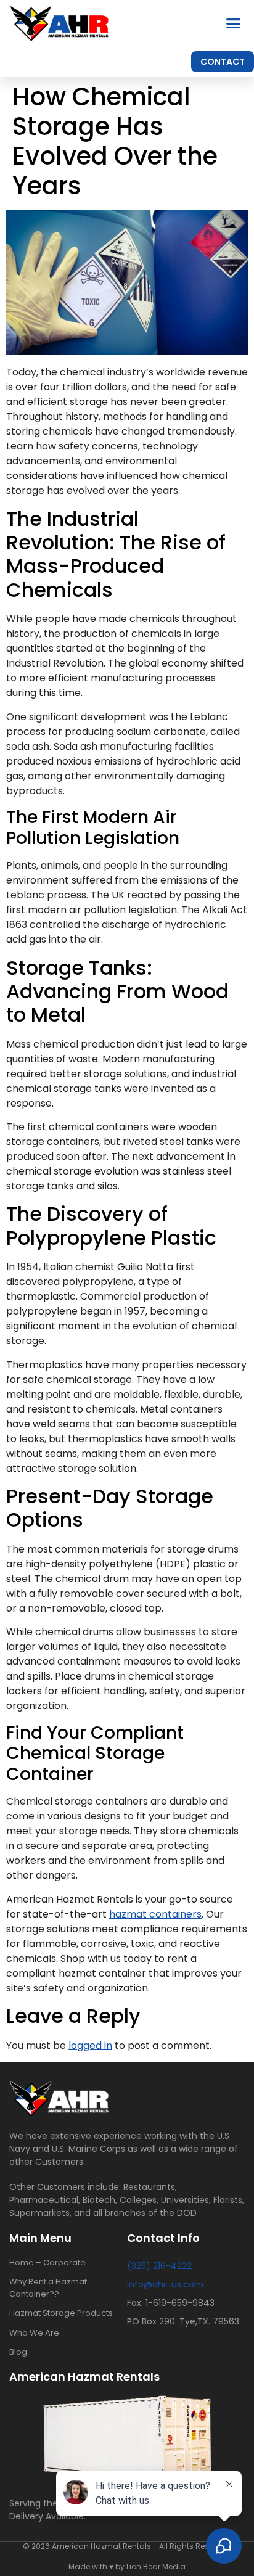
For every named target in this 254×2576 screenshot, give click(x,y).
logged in (90, 2045)
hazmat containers (155, 1914)
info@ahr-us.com (165, 2284)
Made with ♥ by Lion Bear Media (127, 2566)
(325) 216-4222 (159, 2266)
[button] (234, 23)
